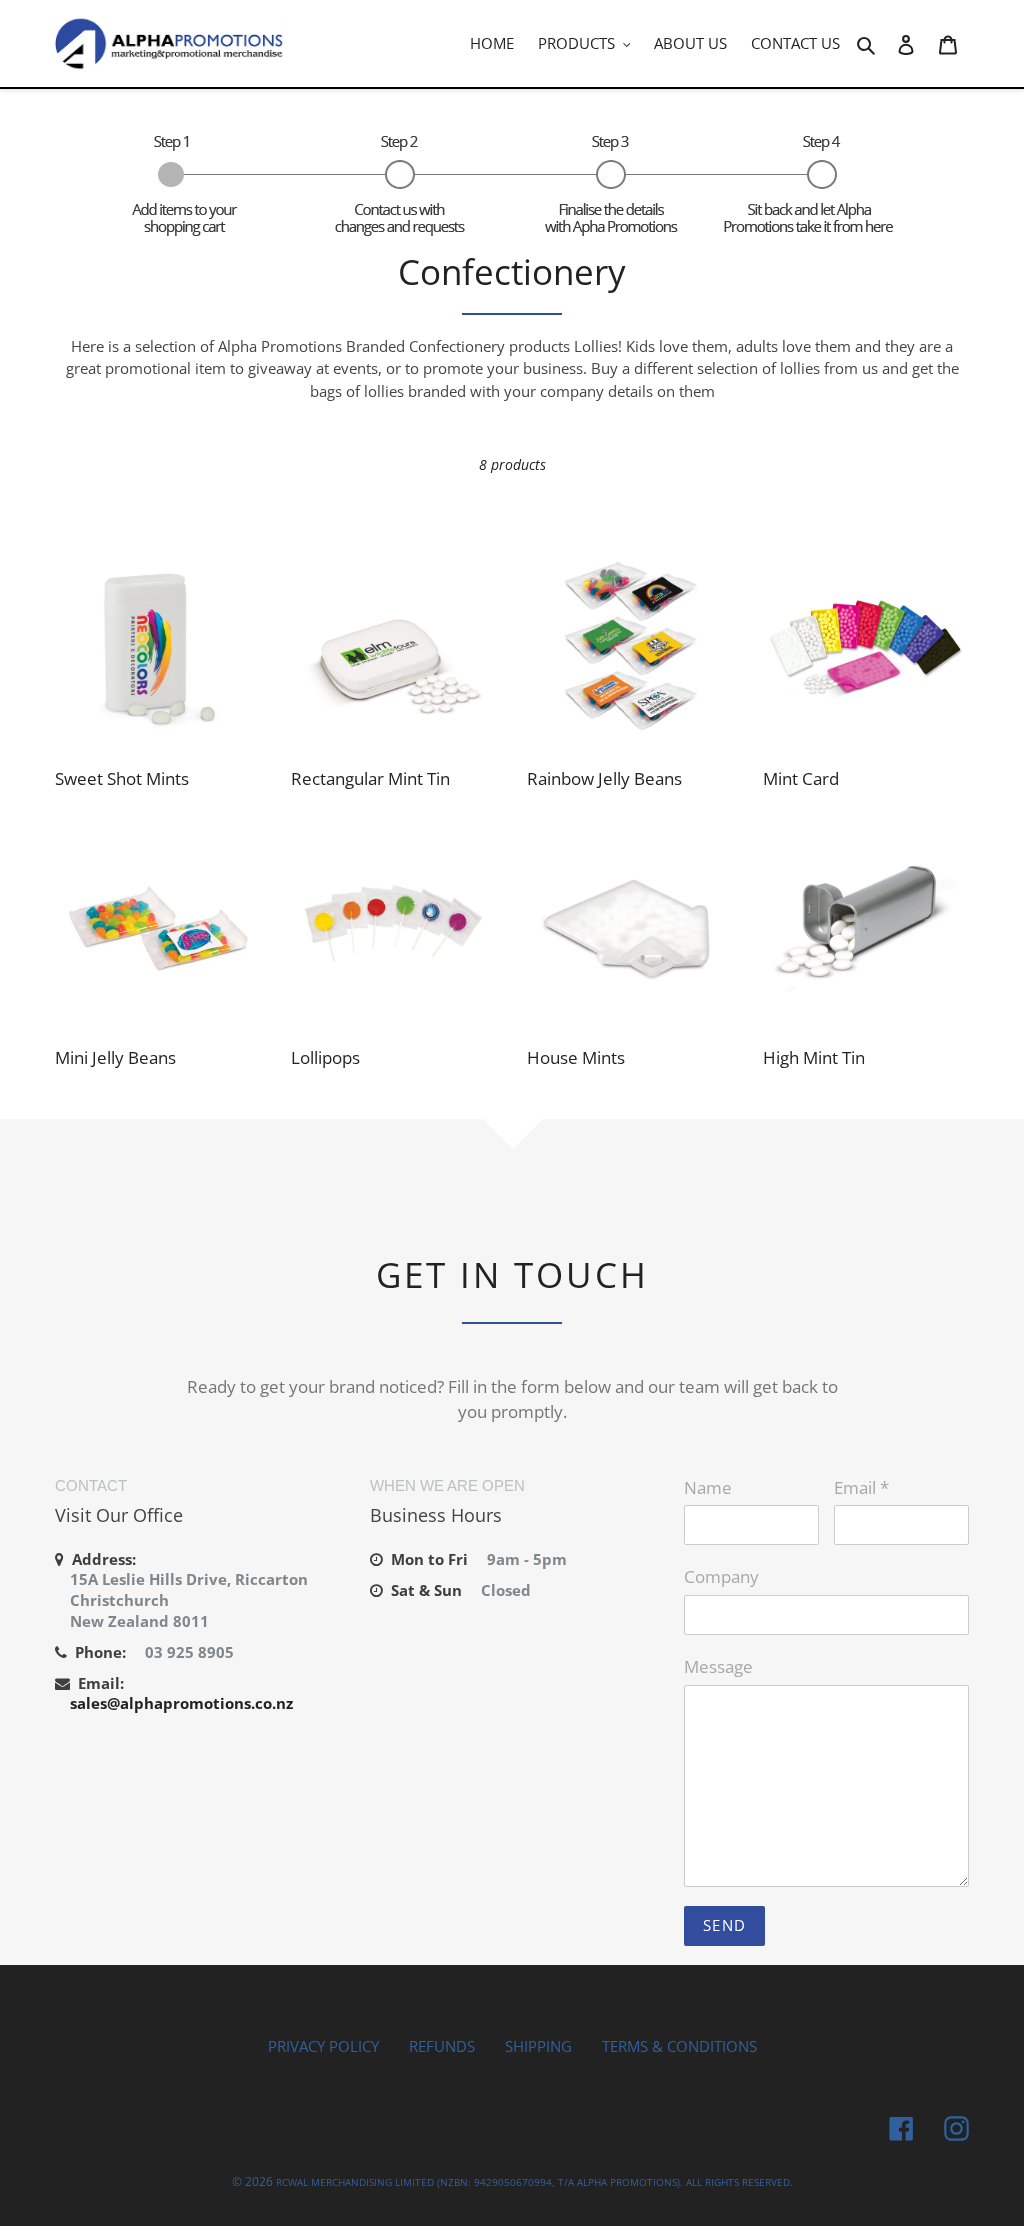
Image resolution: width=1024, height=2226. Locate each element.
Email (861, 1487)
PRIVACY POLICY (323, 2046)
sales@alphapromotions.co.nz (181, 1703)
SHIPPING (538, 2046)
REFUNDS (442, 2046)
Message (718, 1666)
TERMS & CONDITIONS (679, 2046)
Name (708, 1487)
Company (721, 1576)
